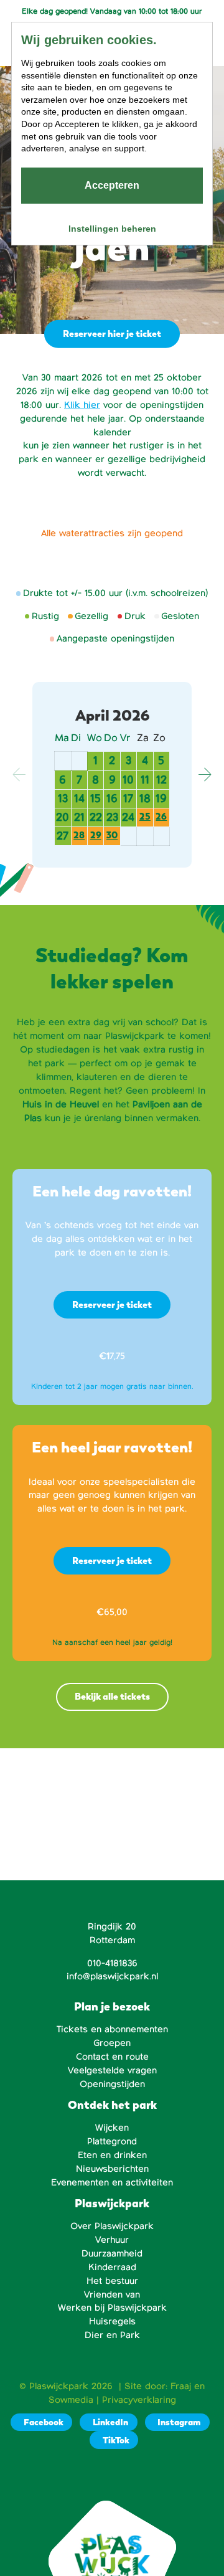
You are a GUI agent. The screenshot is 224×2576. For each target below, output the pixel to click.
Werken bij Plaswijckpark (112, 2308)
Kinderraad (112, 2267)
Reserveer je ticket (112, 1305)
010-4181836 (112, 1963)
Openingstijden (112, 2084)
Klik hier (82, 405)
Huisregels (112, 2321)
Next (205, 775)
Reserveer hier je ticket (112, 334)
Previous (19, 775)
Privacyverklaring (139, 2400)
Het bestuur (112, 2281)
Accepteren (112, 185)
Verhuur (112, 2240)
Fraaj (181, 2386)
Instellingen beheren (112, 229)
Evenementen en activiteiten (112, 2182)
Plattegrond (112, 2141)
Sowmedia (71, 2400)
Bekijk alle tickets (112, 1696)
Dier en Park (112, 2335)
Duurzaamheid (112, 2253)
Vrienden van (112, 2294)
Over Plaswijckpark (112, 2226)
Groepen (112, 2043)
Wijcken (112, 2128)
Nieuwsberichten (112, 2169)
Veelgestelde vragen (112, 2070)
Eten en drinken (112, 2155)
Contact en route (112, 2057)
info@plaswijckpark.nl (112, 1976)
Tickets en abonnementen (112, 2029)
